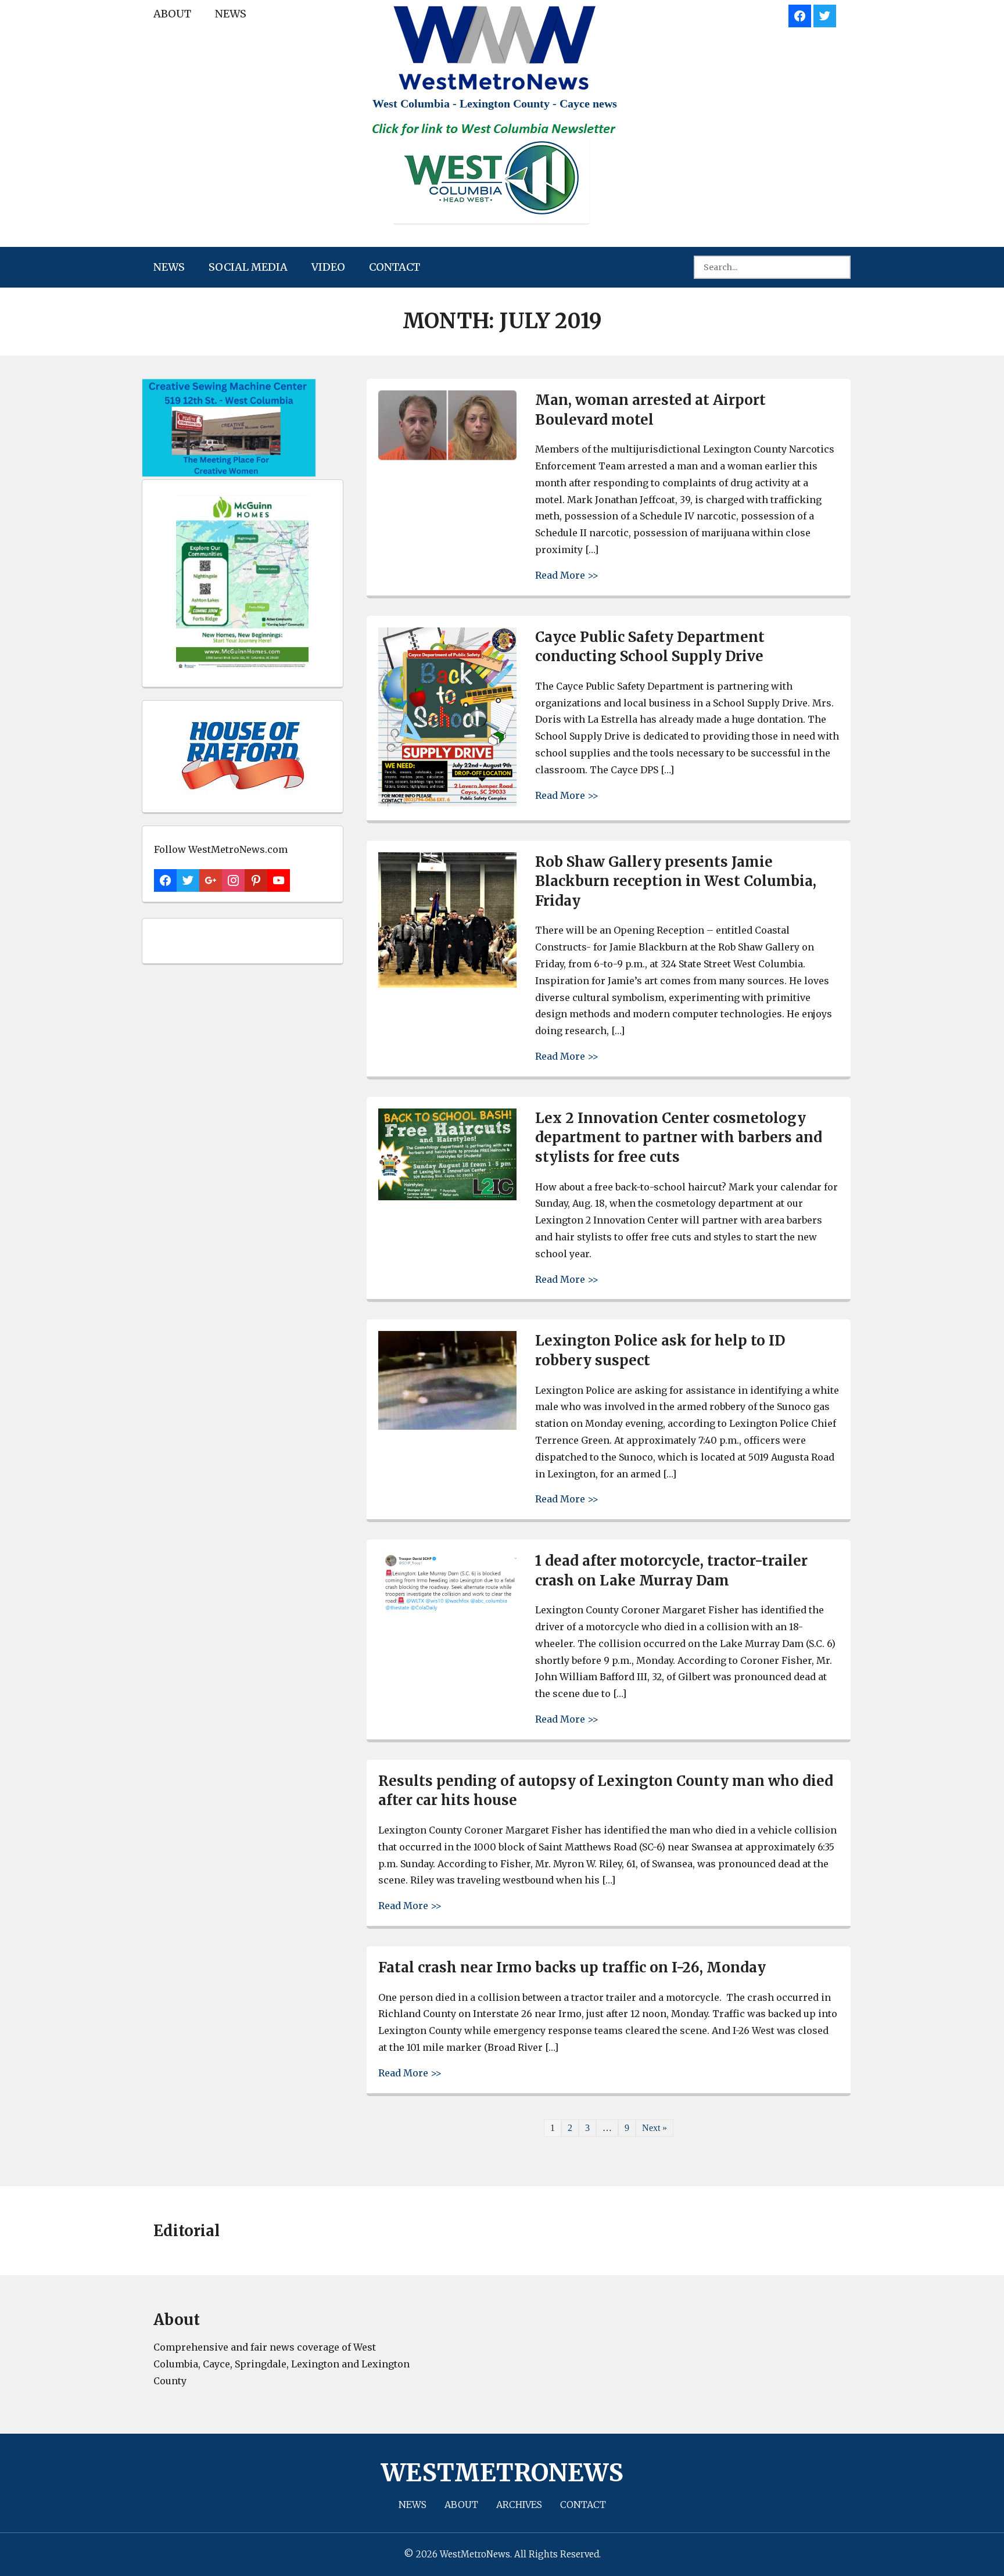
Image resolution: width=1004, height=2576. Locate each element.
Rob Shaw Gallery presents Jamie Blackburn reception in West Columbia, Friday (676, 881)
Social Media (248, 267)
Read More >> (567, 575)
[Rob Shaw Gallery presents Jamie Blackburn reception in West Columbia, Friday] (447, 984)
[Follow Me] (825, 14)
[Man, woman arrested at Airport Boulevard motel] (447, 458)
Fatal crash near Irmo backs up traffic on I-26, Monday (572, 1967)
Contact (395, 267)
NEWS (231, 14)
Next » (655, 2128)
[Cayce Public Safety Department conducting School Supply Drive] (447, 803)
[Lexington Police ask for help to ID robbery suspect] (447, 1427)
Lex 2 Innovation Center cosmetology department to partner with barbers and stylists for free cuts (679, 1138)
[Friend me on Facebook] (800, 14)
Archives (519, 2505)
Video (328, 267)
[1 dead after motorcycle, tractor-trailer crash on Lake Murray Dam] (447, 1609)
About (172, 14)
